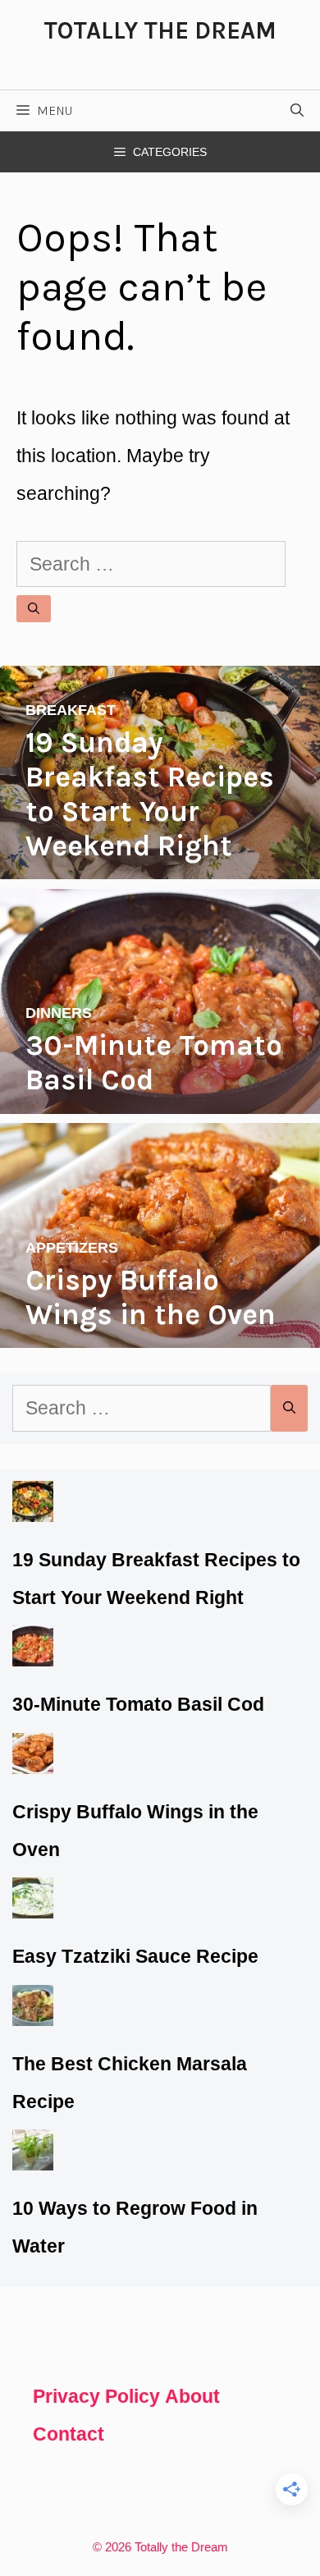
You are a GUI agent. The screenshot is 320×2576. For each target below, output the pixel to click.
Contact (69, 2434)
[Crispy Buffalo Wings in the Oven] (160, 1329)
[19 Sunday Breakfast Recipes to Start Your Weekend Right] (160, 860)
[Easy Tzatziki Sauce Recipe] (33, 1900)
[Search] (34, 609)
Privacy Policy (96, 2396)
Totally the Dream (160, 30)
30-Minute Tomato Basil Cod (138, 1704)
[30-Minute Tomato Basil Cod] (160, 1095)
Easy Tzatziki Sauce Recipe (135, 1956)
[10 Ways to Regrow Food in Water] (33, 2152)
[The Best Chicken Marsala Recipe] (33, 2007)
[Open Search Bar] (297, 111)
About (192, 2396)
